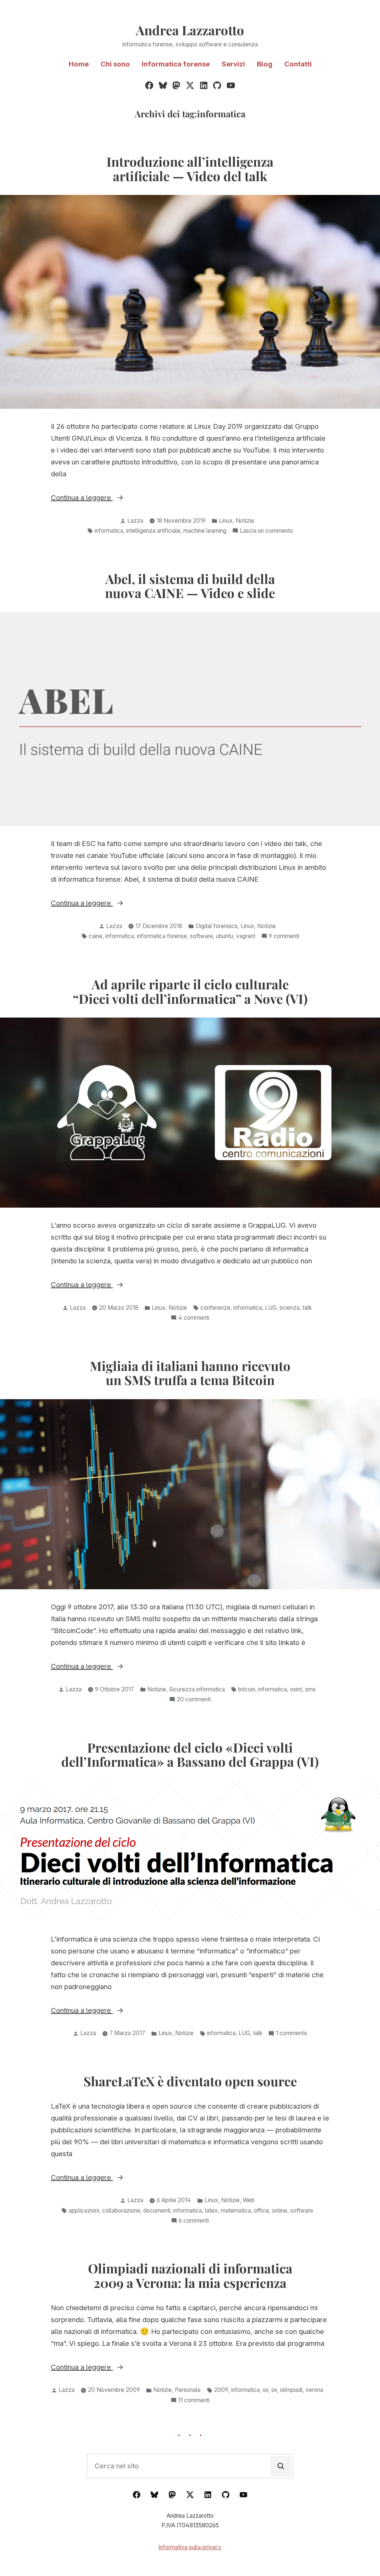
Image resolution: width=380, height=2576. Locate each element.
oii (274, 2390)
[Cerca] (281, 2466)
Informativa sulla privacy (190, 2547)
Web (249, 2200)
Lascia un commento (266, 531)
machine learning (205, 531)
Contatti (298, 64)
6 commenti (194, 2221)
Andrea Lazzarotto (190, 30)
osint (296, 1689)
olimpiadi (291, 2390)
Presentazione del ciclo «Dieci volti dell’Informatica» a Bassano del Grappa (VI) (190, 1755)
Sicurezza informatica (197, 1689)
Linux (226, 521)
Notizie (245, 521)
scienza (289, 1308)
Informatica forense (176, 64)
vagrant (246, 936)
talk (307, 1308)
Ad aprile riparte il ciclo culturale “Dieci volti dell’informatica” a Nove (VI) (190, 991)
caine (96, 936)
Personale (188, 2390)
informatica (109, 531)
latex (211, 2211)
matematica (236, 2211)
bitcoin (247, 1689)
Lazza (135, 521)
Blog (265, 64)
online (280, 2211)
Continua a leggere (104, 498)
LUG (271, 1308)
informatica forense (162, 936)
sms (310, 1689)
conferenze (215, 1308)
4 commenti (194, 1318)
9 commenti (284, 937)
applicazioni (84, 2211)
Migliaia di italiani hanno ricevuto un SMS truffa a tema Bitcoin (190, 1373)
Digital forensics (217, 926)
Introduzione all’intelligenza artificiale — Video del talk (190, 169)
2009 (221, 2390)
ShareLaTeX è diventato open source (190, 2081)
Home (79, 64)
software (202, 936)
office (261, 2211)
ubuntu (225, 936)
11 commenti (194, 2401)
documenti (157, 2211)
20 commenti (194, 1700)
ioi (266, 2390)
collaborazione (121, 2211)
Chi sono (115, 64)
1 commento (291, 2034)
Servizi (233, 64)
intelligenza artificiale (153, 531)
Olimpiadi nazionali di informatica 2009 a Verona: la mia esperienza (190, 2275)
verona (314, 2390)
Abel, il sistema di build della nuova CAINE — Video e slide (190, 586)
